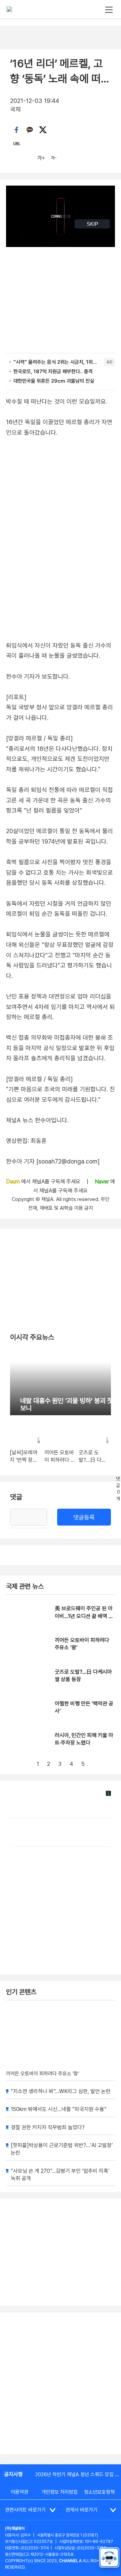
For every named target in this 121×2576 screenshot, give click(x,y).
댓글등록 (84, 1517)
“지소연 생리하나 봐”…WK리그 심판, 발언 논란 (61, 2091)
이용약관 (19, 2492)
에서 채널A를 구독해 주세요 (44, 1182)
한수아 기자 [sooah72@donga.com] (53, 1161)
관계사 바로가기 (82, 2510)
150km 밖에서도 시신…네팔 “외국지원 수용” (59, 2109)
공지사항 (13, 2474)
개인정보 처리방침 (59, 2492)
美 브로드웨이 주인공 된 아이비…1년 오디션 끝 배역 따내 (84, 1616)
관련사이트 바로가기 (25, 2510)
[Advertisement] (61, 2383)
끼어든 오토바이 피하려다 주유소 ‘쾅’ (43, 2074)
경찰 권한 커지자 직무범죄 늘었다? (48, 2127)
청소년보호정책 (99, 2492)
